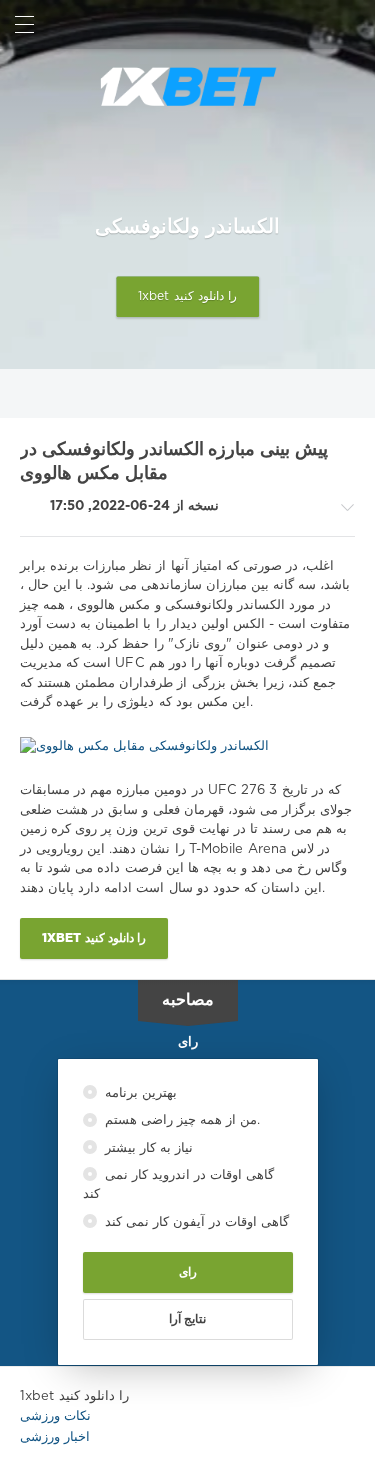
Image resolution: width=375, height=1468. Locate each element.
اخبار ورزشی (55, 1437)
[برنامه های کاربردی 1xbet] (187, 87)
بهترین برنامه (139, 1093)
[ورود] (350, 24)
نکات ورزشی (55, 1416)
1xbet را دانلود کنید (187, 297)
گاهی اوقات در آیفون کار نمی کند (195, 1222)
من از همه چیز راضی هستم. (181, 1120)
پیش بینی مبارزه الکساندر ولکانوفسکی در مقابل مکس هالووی (174, 462)
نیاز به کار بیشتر (147, 1148)
